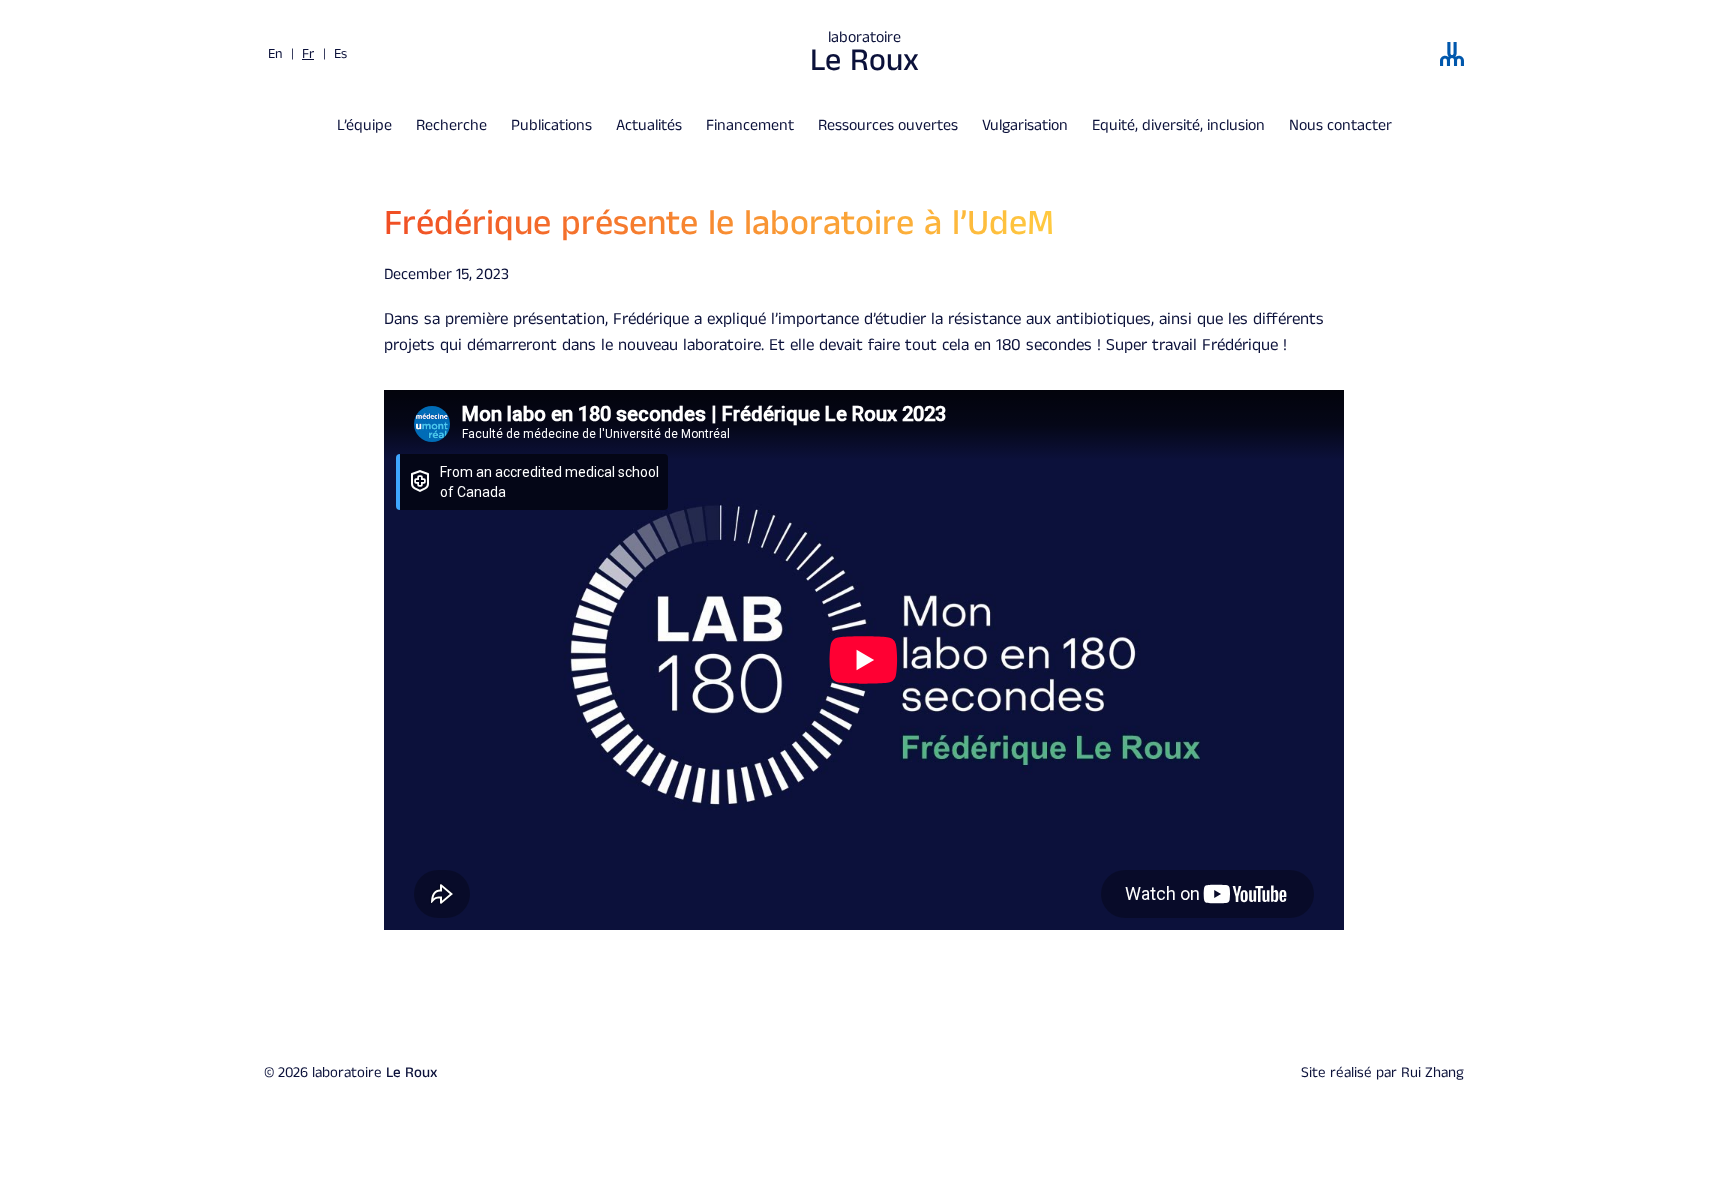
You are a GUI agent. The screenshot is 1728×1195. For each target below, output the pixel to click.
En (275, 54)
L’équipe (364, 125)
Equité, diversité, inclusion (1178, 125)
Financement (750, 125)
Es (340, 54)
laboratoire (864, 54)
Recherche (451, 125)
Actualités (649, 125)
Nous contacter (1340, 125)
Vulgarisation (1025, 125)
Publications (551, 125)
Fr (308, 54)
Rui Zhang (1432, 1072)
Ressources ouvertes (888, 125)
